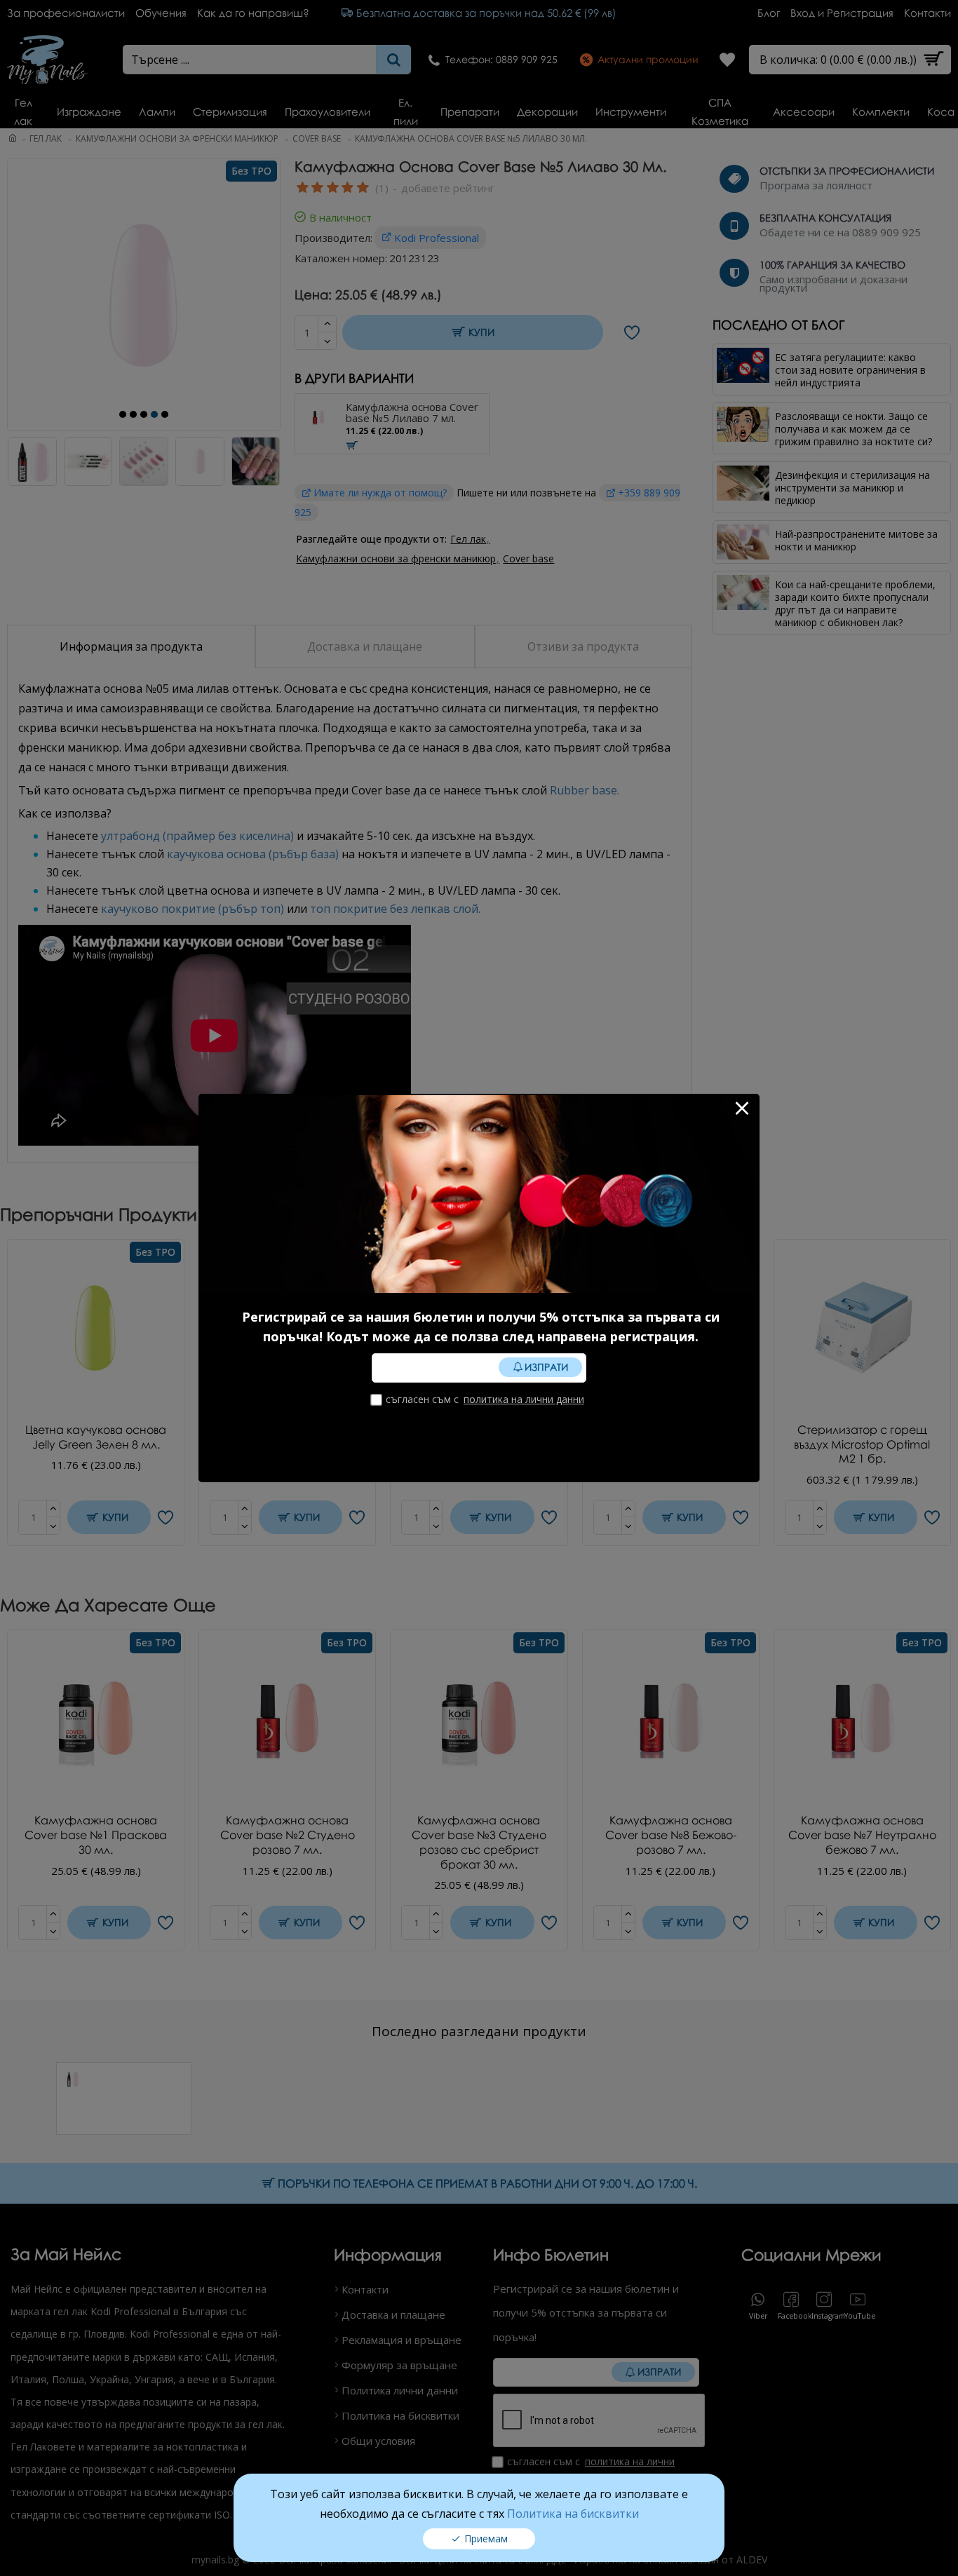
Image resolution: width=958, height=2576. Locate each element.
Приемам (486, 2538)
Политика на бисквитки (573, 2514)
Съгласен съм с (485, 1399)
